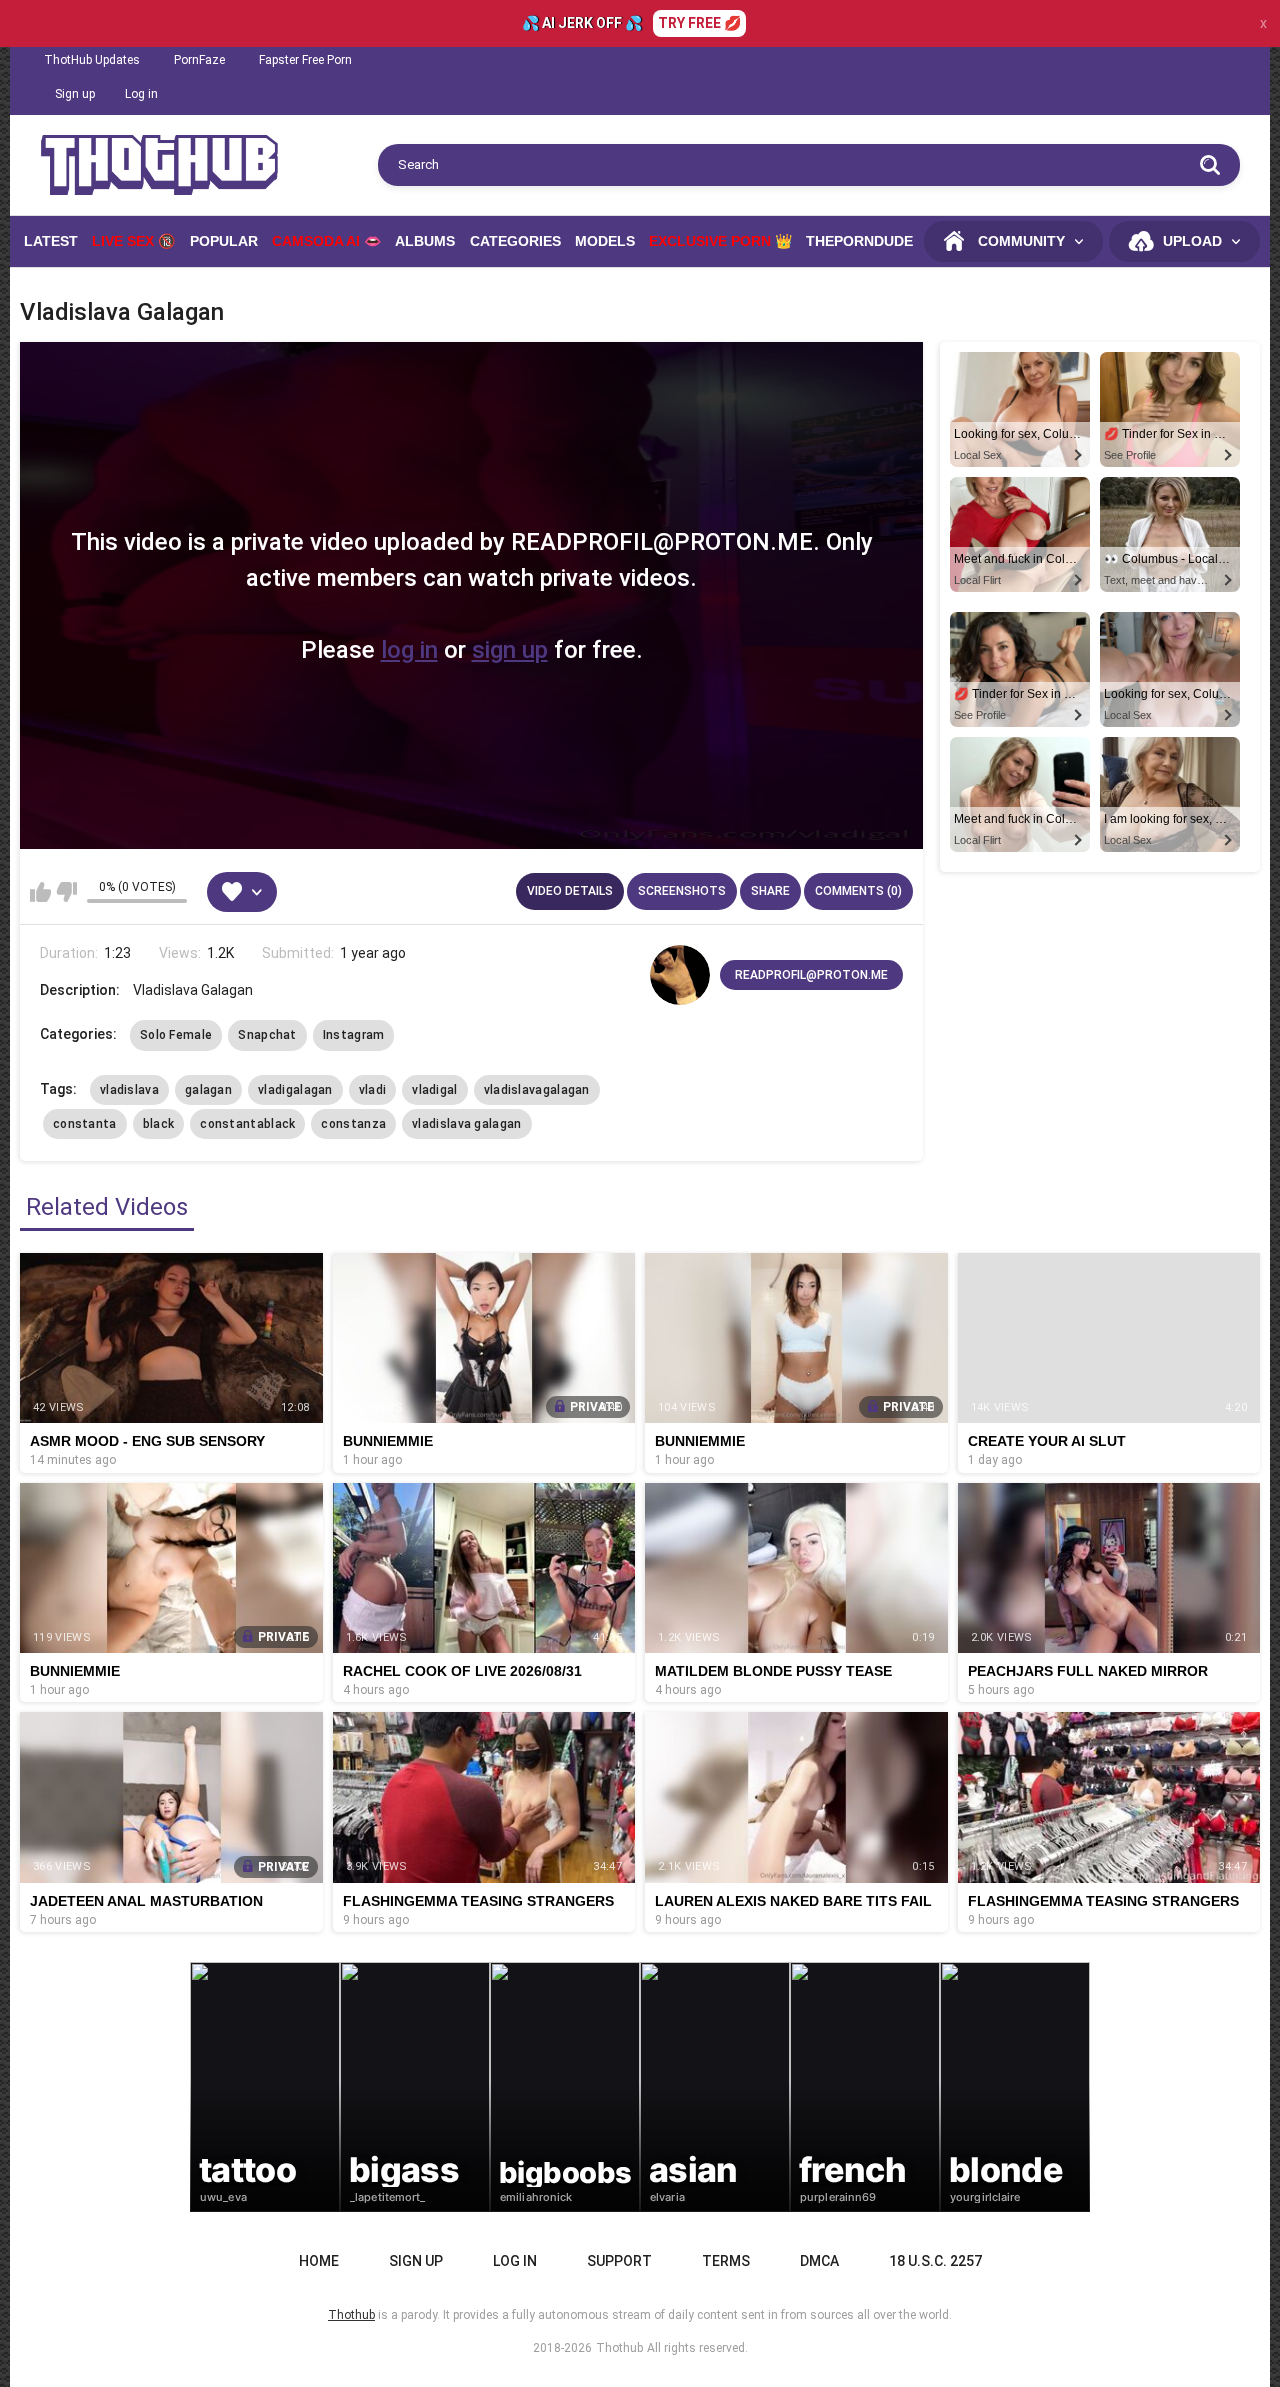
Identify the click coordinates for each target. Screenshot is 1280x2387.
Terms (726, 2261)
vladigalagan (295, 1090)
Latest (51, 241)
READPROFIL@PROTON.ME (811, 975)
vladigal (434, 1090)
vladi (373, 1090)
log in (409, 650)
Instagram (354, 1035)
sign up (510, 650)
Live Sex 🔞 (133, 241)
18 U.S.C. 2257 (935, 2261)
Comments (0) (858, 891)
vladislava (129, 1090)
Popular (224, 241)
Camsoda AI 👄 (326, 241)
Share (770, 891)
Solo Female (176, 1035)
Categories (515, 241)
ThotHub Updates (92, 60)
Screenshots (682, 891)
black (159, 1124)
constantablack (247, 1124)
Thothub (619, 2348)
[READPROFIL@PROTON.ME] (680, 975)
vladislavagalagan (537, 1090)
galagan (208, 1090)
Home (319, 2261)
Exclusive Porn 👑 (720, 241)
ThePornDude (859, 241)
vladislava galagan (466, 1124)
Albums (425, 241)
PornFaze (199, 60)
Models (605, 241)
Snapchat (267, 1035)
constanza (353, 1124)
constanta (85, 1124)
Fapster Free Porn (305, 60)
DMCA (819, 2261)
